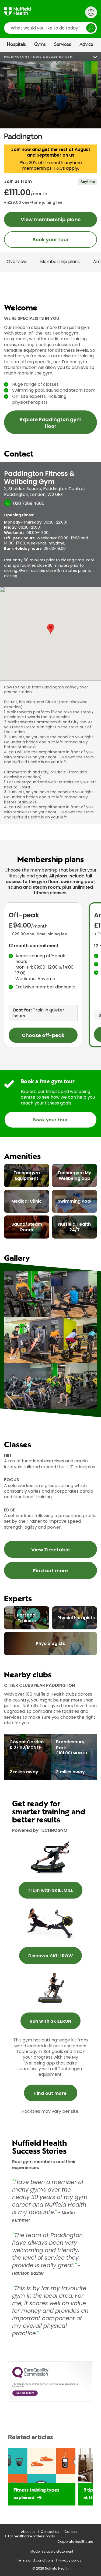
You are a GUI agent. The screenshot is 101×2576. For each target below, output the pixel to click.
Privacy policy (70, 2560)
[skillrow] (50, 1857)
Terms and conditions (35, 2560)
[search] (50, 28)
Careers (71, 2532)
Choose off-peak (43, 1035)
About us (28, 2532)
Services (63, 45)
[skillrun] (50, 1988)
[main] (50, 1314)
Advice (86, 45)
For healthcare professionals (32, 2536)
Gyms (40, 45)
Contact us (50, 2532)
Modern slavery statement (52, 2551)
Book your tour (51, 240)
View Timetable (50, 1550)
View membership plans (51, 219)
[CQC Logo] (30, 2377)
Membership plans (60, 262)
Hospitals (16, 45)
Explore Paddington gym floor (51, 423)
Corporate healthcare (75, 2542)
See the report (25, 2393)
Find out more (50, 1571)
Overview (17, 262)
